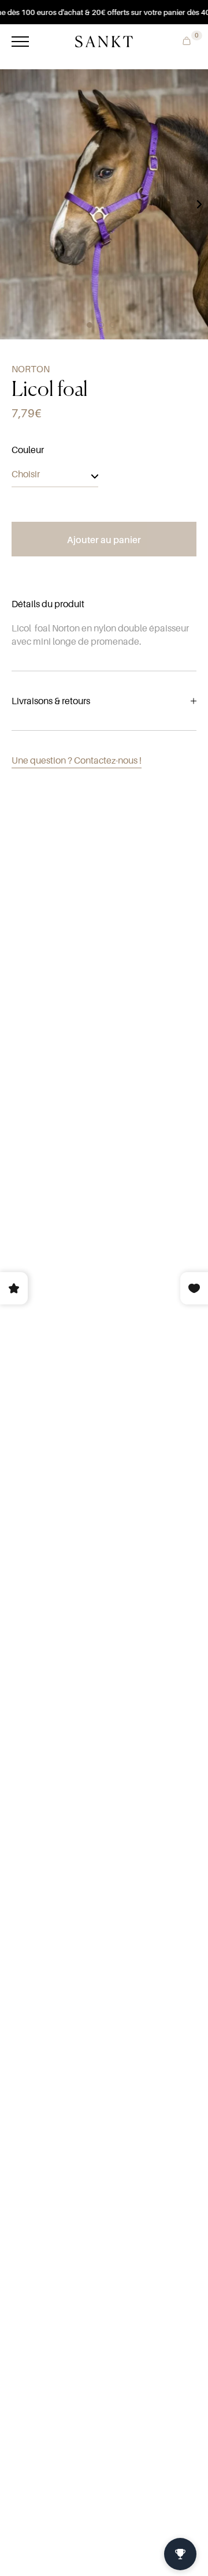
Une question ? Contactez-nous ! (77, 760)
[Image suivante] (199, 204)
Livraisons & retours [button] (51, 701)
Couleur (28, 450)
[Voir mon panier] (184, 40)
